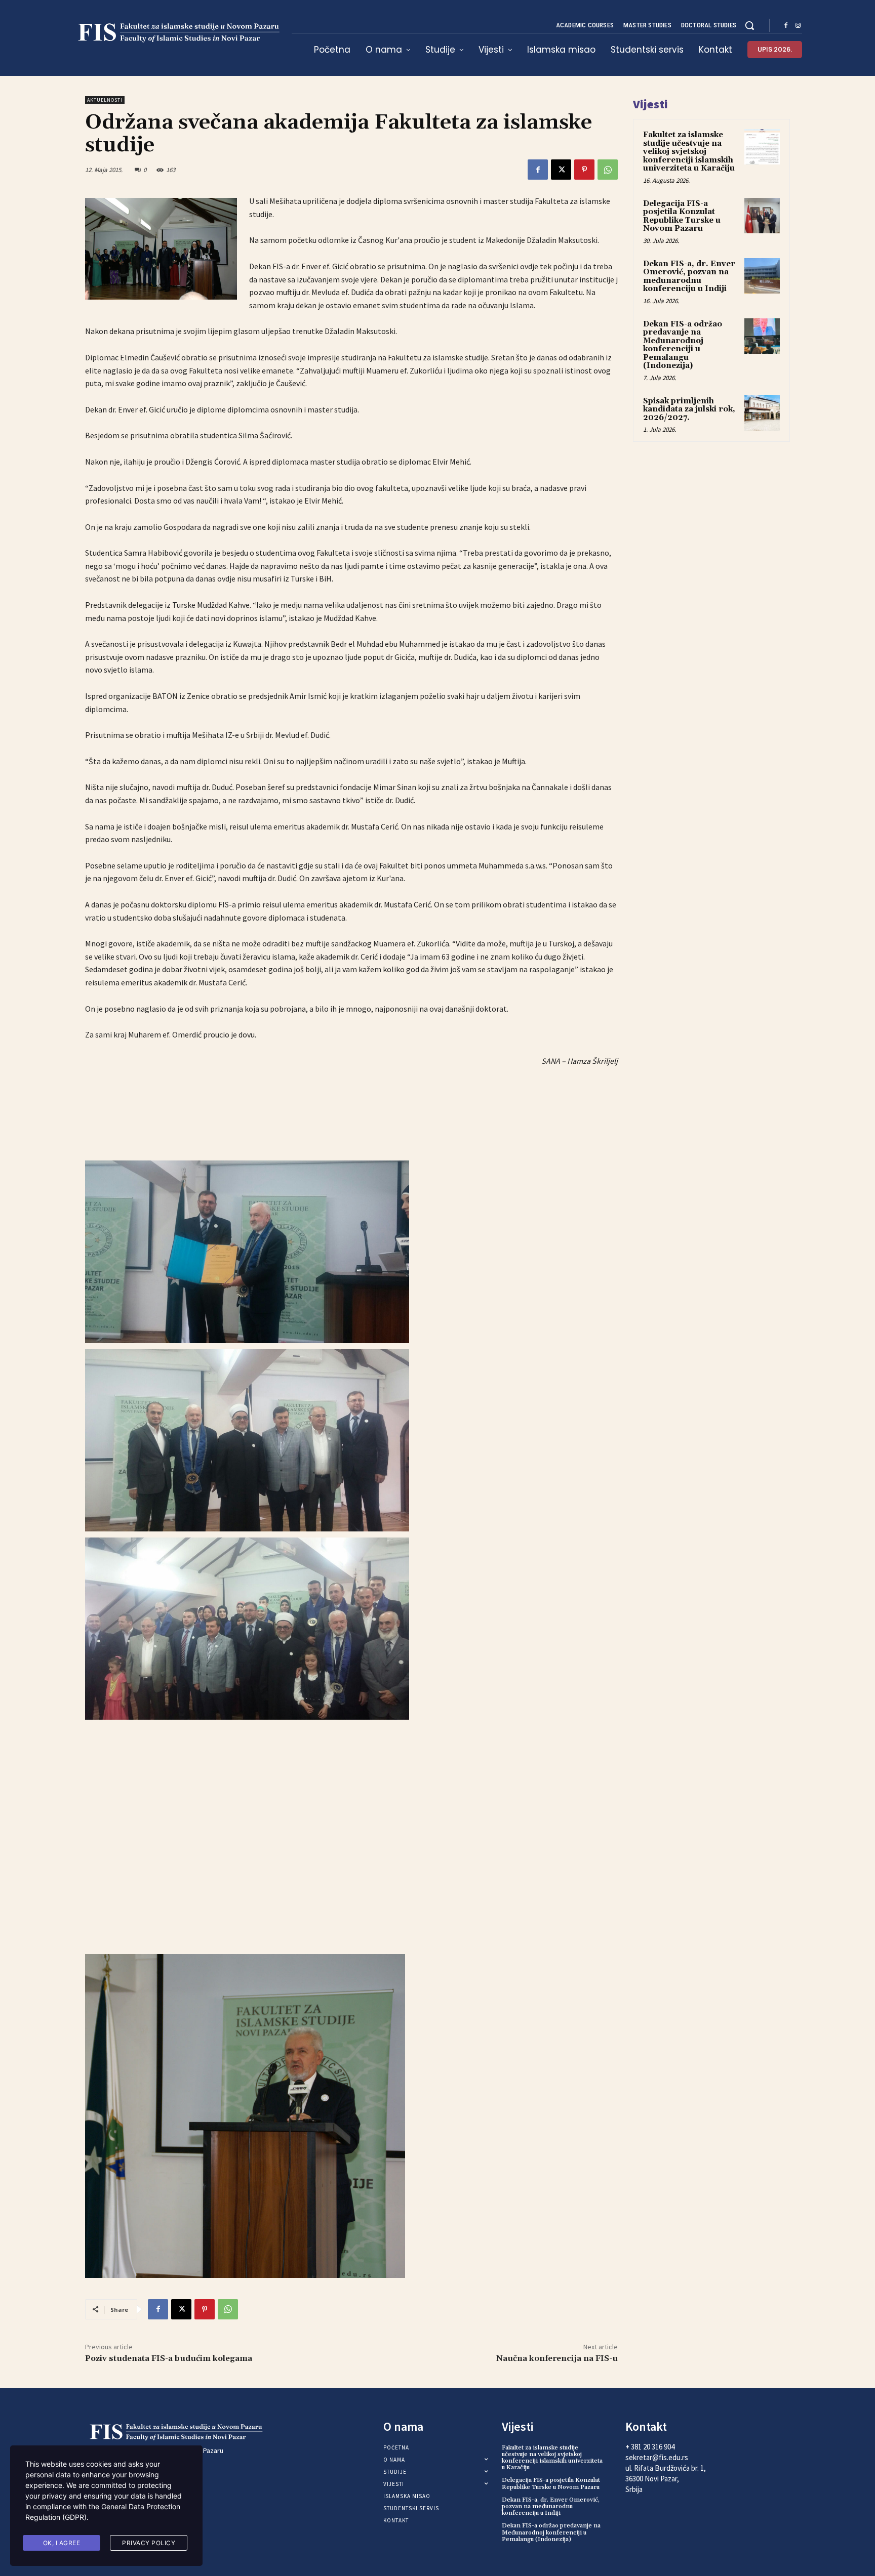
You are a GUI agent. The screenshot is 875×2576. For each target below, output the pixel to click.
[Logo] (176, 33)
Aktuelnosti (105, 100)
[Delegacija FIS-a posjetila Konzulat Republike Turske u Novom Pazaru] (762, 216)
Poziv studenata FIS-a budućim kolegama (169, 2358)
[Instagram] (798, 26)
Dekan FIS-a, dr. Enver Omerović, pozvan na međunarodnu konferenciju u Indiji (689, 277)
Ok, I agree (62, 2543)
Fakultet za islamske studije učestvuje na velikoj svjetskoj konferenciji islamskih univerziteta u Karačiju (689, 152)
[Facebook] (786, 26)
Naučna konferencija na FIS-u (557, 2358)
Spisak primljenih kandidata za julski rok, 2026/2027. (689, 409)
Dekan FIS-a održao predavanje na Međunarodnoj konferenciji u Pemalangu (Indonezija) (683, 345)
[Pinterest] (584, 170)
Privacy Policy (149, 2543)
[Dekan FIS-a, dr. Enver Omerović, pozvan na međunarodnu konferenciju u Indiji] (762, 276)
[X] (561, 170)
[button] (749, 25)
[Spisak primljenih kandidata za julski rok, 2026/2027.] (762, 413)
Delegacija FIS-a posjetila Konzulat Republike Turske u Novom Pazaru (682, 216)
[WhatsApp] (608, 170)
